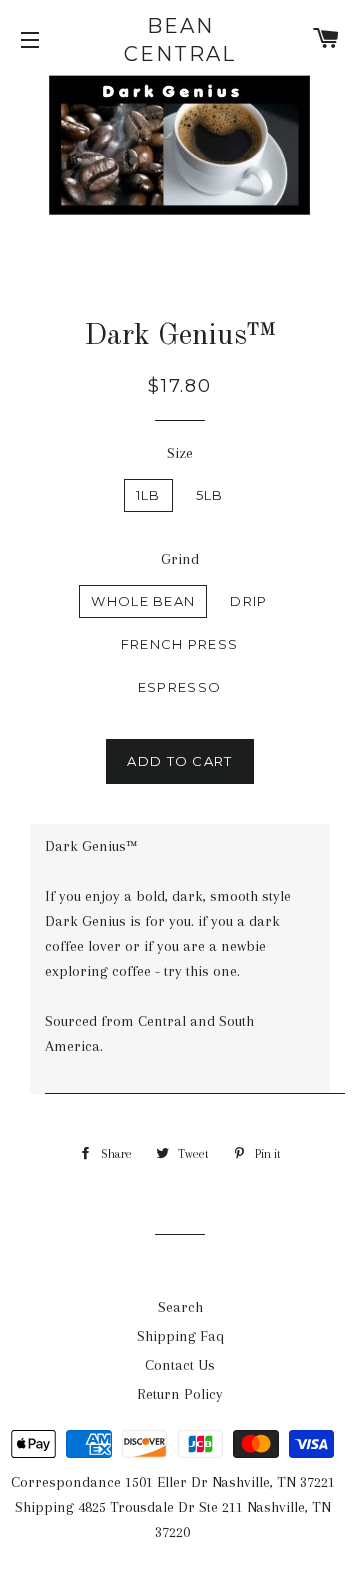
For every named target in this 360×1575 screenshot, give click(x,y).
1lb (148, 495)
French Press (180, 644)
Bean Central (180, 40)
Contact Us (180, 1365)
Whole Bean (143, 601)
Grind (180, 559)
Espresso (179, 687)
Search (180, 1307)
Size (180, 453)
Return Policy (180, 1394)
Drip (248, 601)
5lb (210, 495)
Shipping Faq (180, 1336)
